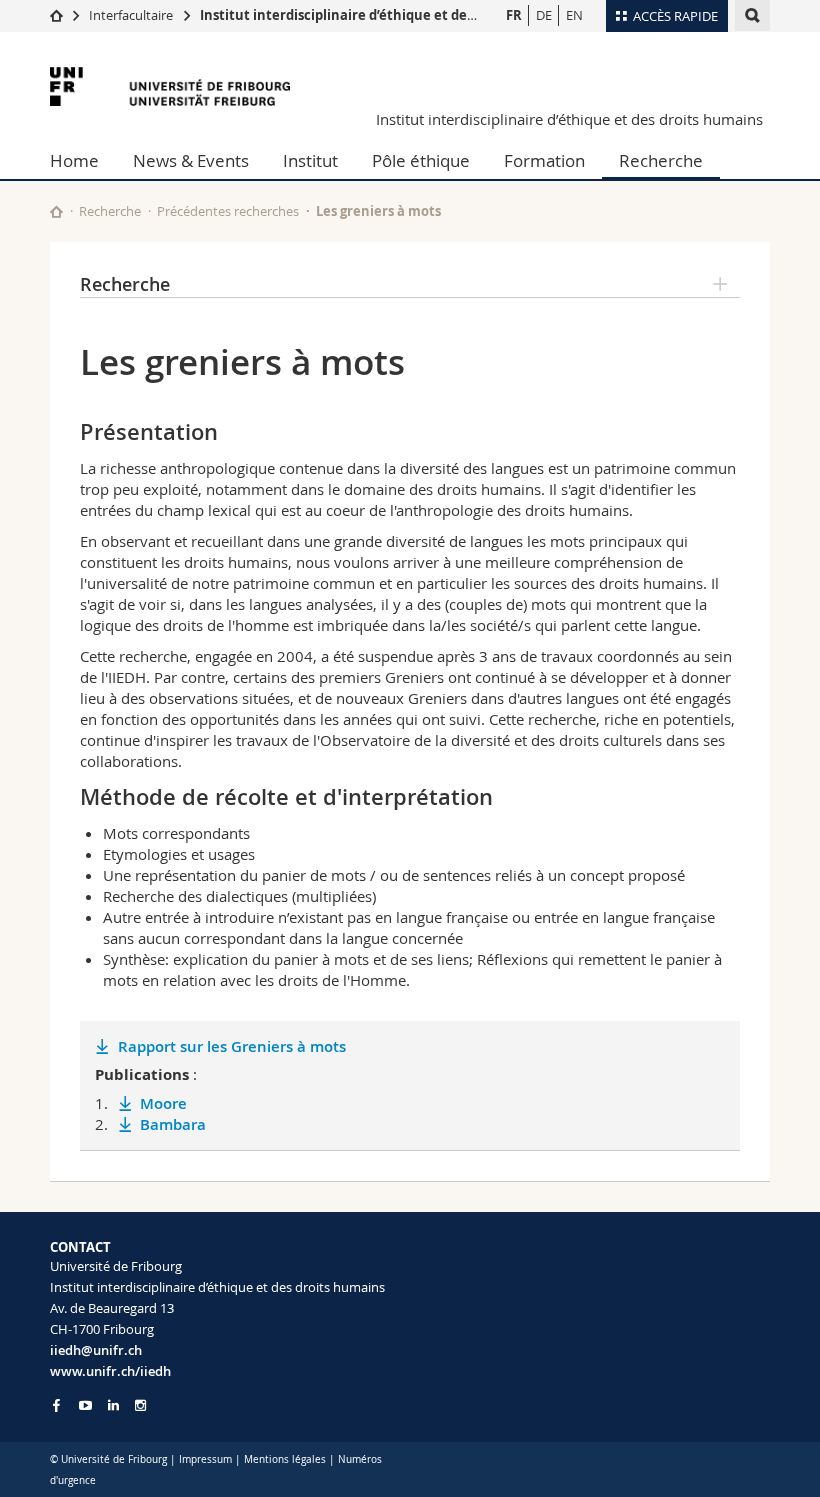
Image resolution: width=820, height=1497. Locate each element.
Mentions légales (285, 1459)
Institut (310, 160)
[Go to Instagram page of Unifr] (140, 1405)
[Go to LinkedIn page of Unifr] (113, 1405)
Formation (544, 160)
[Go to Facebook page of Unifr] (56, 1405)
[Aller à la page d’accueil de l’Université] (170, 86)
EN (574, 15)
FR (514, 15)
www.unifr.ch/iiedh (110, 1371)
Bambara (173, 1124)
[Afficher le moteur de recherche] (752, 15)
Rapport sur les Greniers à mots (232, 1046)
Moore (163, 1103)
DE (544, 15)
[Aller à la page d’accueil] (56, 15)
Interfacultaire (131, 15)
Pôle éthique (421, 160)
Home (74, 160)
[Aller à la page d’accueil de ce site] (56, 211)
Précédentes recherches (228, 211)
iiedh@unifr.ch (96, 1350)
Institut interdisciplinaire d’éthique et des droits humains (387, 15)
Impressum (205, 1459)
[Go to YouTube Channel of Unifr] (85, 1405)
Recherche (661, 160)
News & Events (191, 160)
